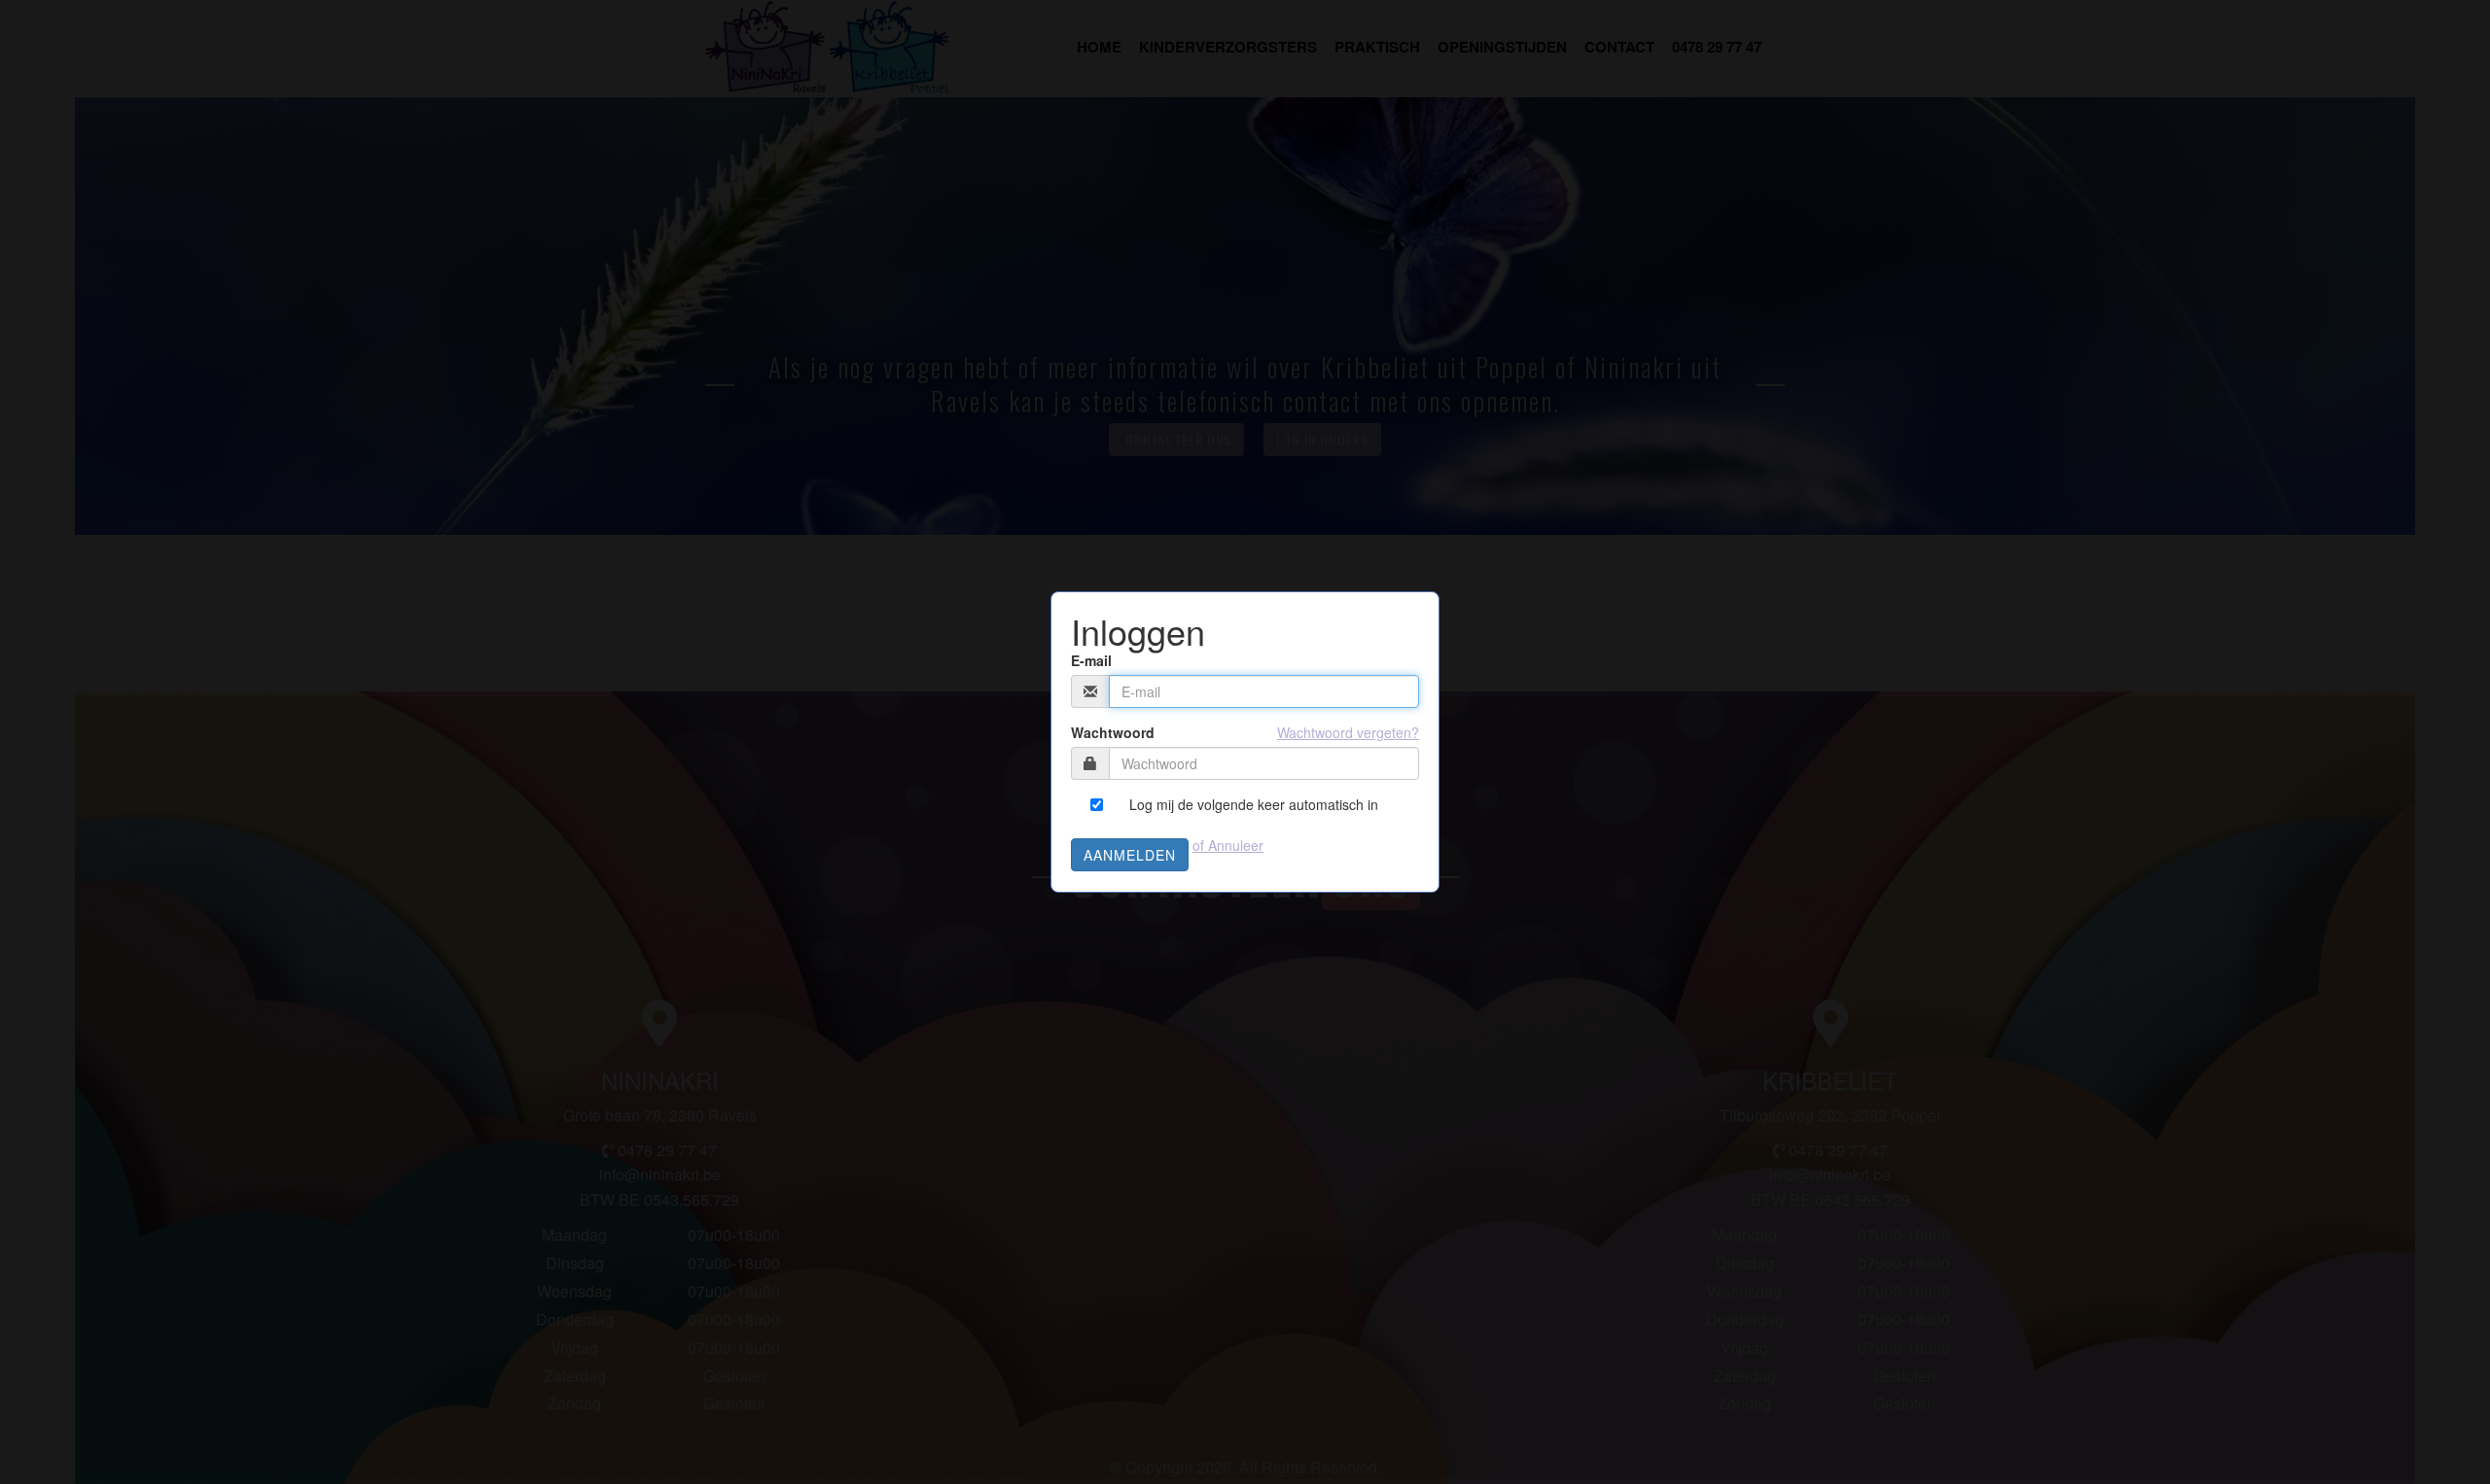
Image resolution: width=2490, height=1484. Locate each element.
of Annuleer (1228, 845)
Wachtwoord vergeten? (1348, 732)
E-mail (1091, 660)
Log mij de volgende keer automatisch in (1254, 804)
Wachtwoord (1113, 732)
